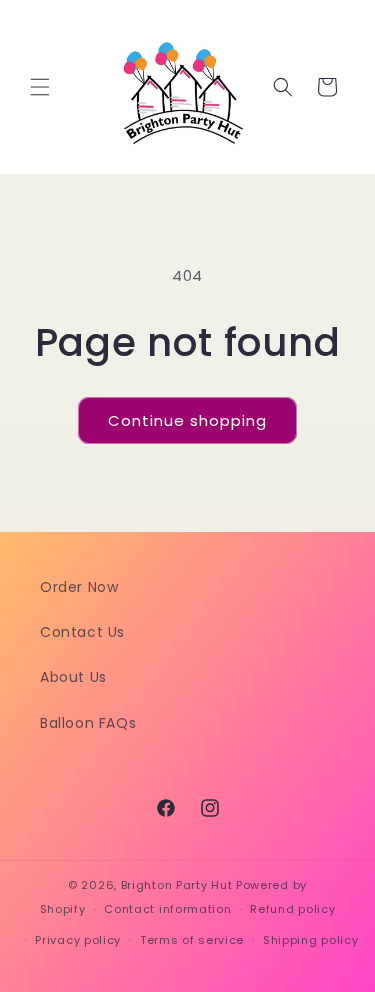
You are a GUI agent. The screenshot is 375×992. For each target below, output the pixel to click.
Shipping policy (311, 940)
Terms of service (192, 940)
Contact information (167, 909)
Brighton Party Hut (177, 885)
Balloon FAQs (88, 723)
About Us (73, 677)
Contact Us (82, 632)
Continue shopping (187, 420)
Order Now (79, 587)
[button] (40, 87)
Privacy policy (78, 940)
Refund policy (292, 909)
